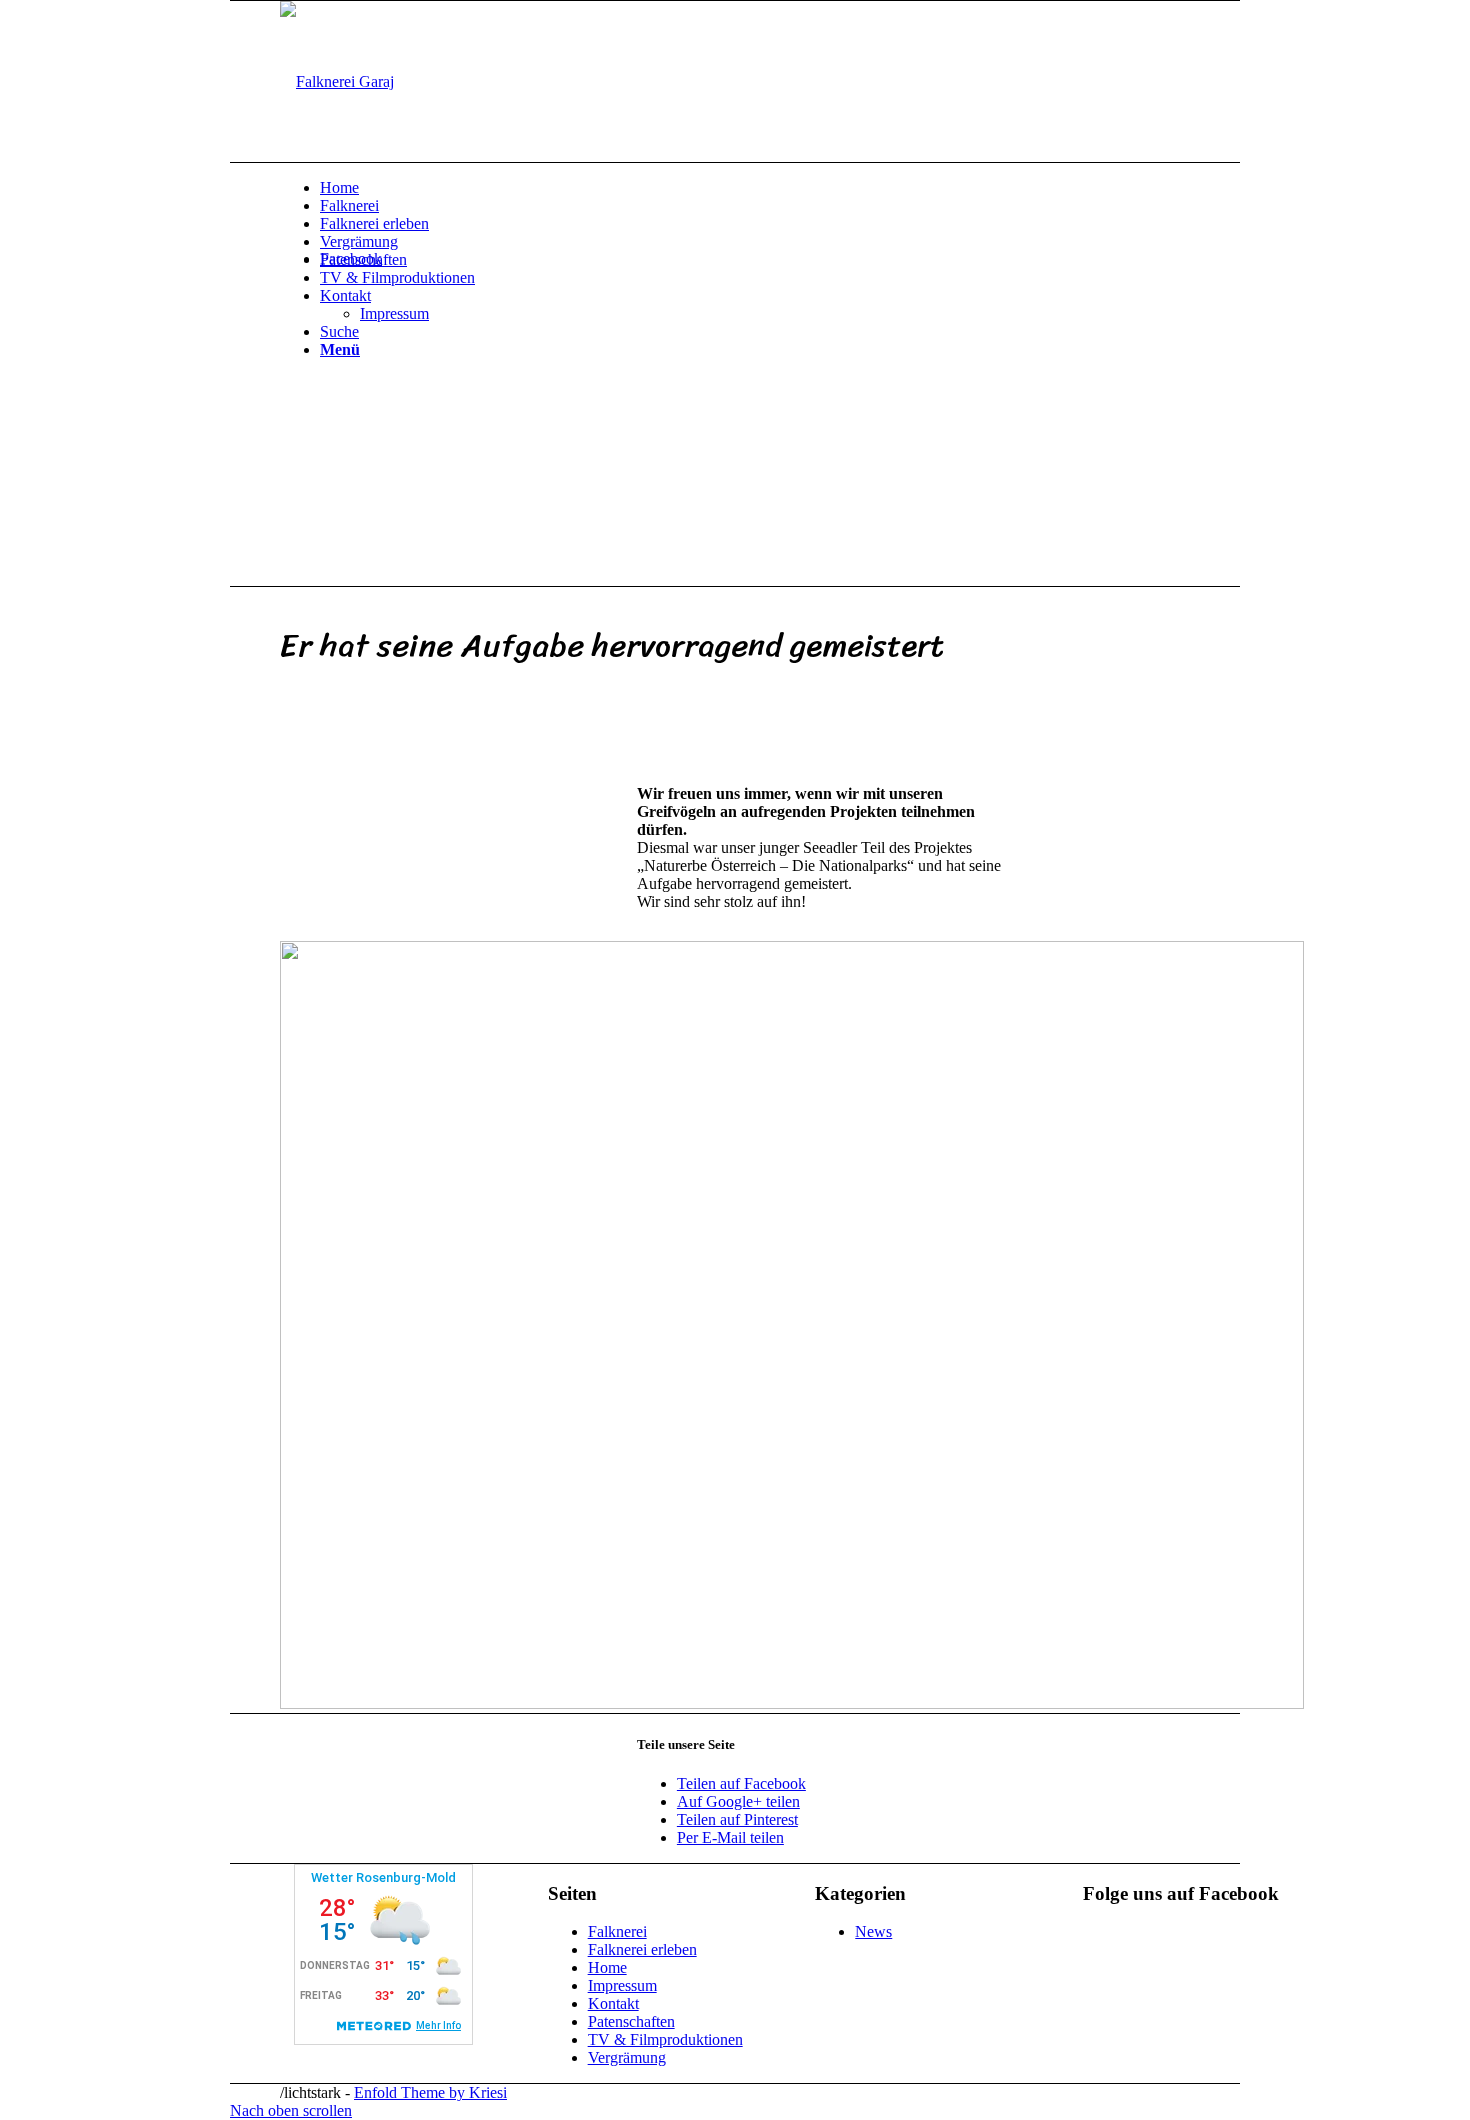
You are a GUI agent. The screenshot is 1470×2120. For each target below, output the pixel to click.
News (873, 1931)
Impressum (622, 1985)
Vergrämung (627, 2057)
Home (607, 1967)
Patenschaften (631, 2021)
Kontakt (613, 2003)
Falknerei (617, 1931)
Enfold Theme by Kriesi (430, 2092)
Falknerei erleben (642, 1949)
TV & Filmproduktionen (665, 2039)
